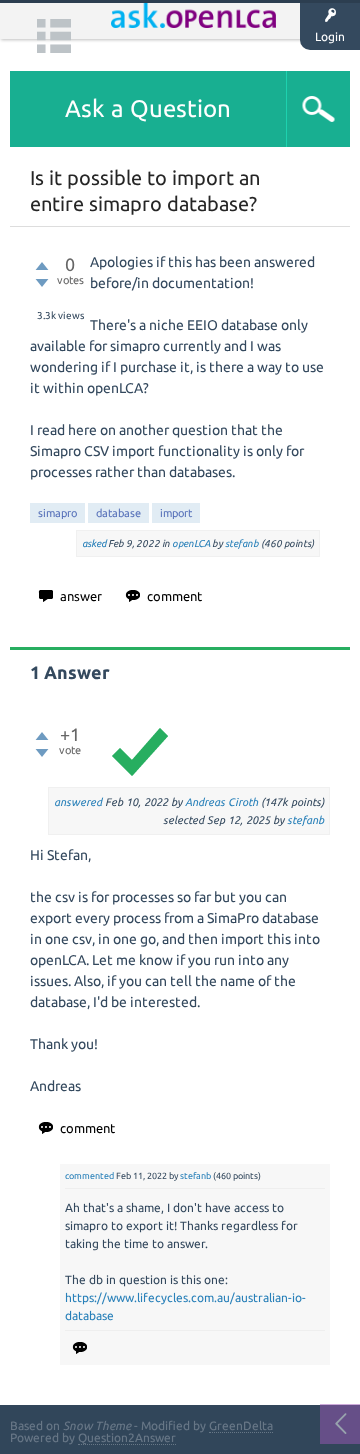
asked (94, 543)
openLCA (191, 543)
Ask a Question (148, 108)
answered (78, 802)
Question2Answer (127, 1437)
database (118, 513)
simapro (57, 513)
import (176, 513)
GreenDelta (241, 1425)
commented (89, 1176)
